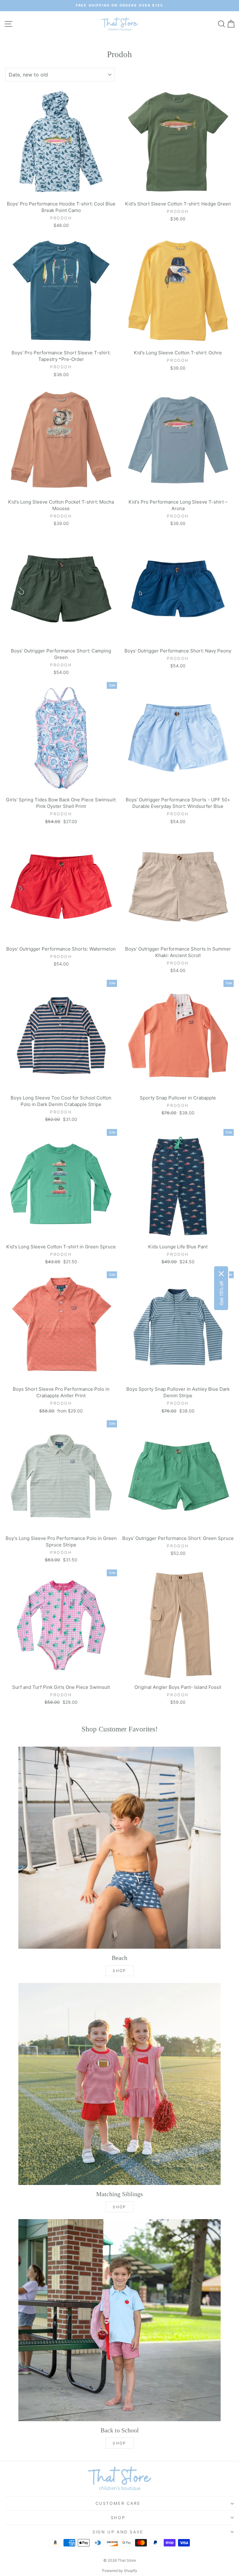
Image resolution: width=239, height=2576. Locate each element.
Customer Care (118, 2503)
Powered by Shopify (120, 2571)
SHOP (119, 1971)
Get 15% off (221, 1293)
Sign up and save (118, 2532)
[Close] (221, 1274)
